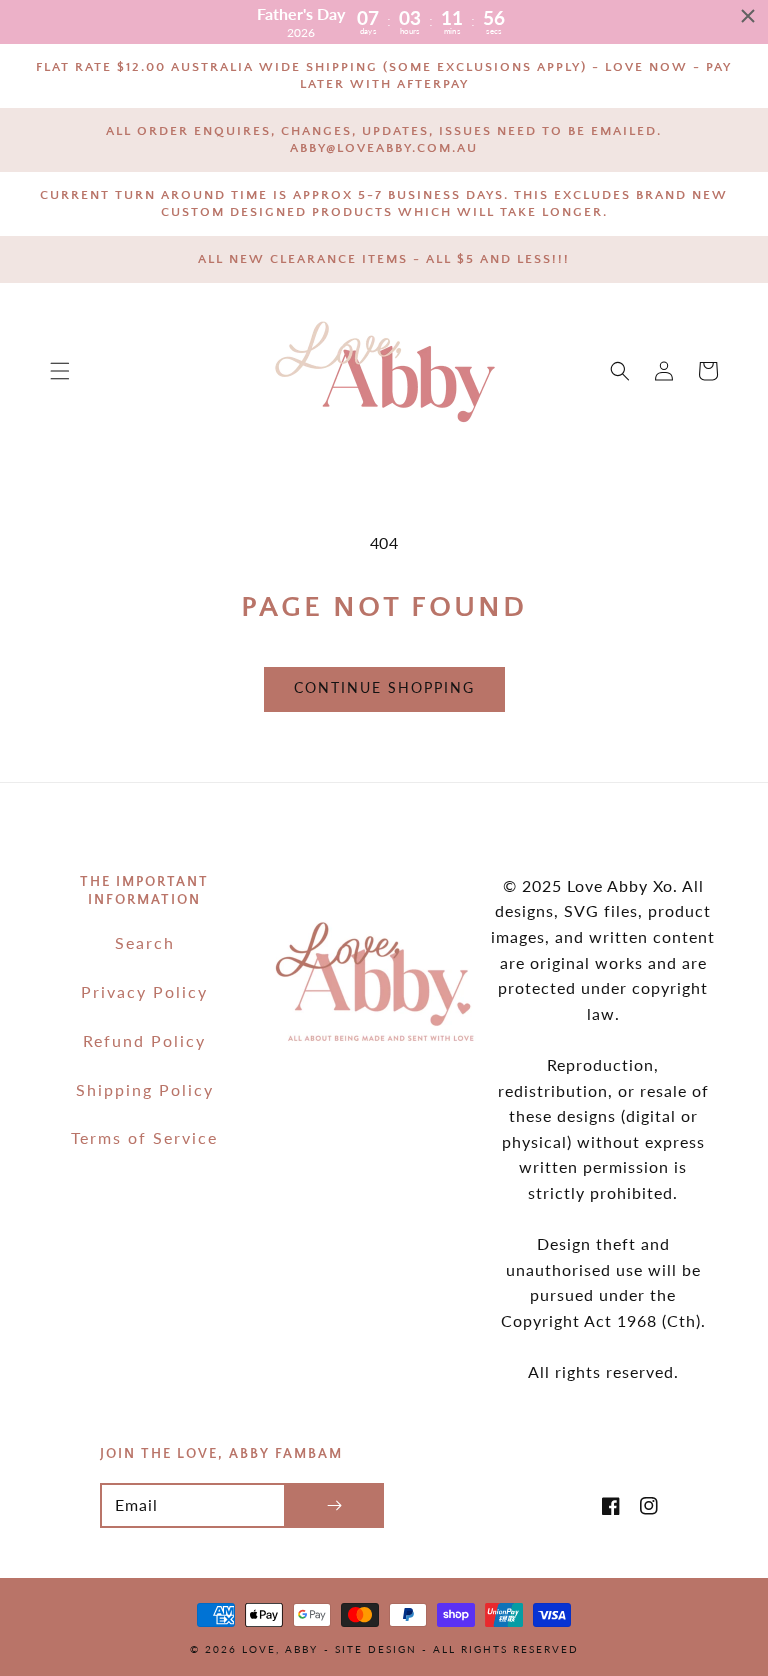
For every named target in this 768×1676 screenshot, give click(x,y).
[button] (60, 371)
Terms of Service (144, 1137)
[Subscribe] (334, 1505)
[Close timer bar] (748, 16)
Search (145, 942)
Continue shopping (384, 687)
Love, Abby (280, 1649)
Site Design (376, 1649)
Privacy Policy (144, 991)
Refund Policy (144, 1040)
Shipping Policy (145, 1089)
